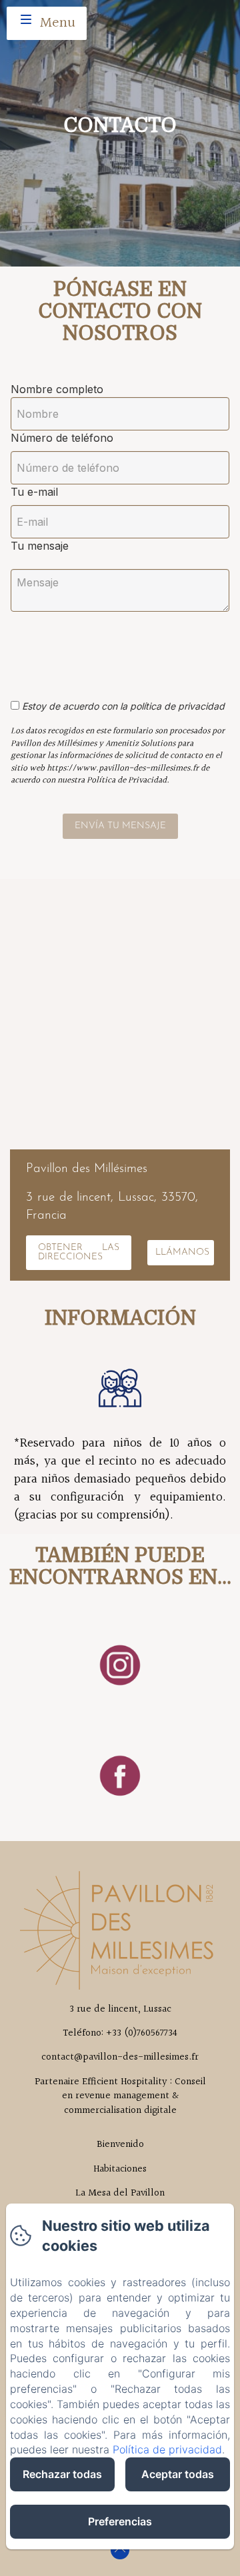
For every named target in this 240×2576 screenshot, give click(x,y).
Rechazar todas (62, 2474)
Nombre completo (57, 389)
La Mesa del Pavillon (120, 2193)
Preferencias (120, 2521)
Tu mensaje (40, 546)
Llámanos (182, 1252)
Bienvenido (120, 2144)
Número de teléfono (62, 438)
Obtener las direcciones (79, 1252)
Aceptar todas (178, 2474)
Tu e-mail (34, 492)
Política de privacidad (167, 2449)
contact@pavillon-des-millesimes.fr (120, 2057)
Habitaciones (120, 2169)
